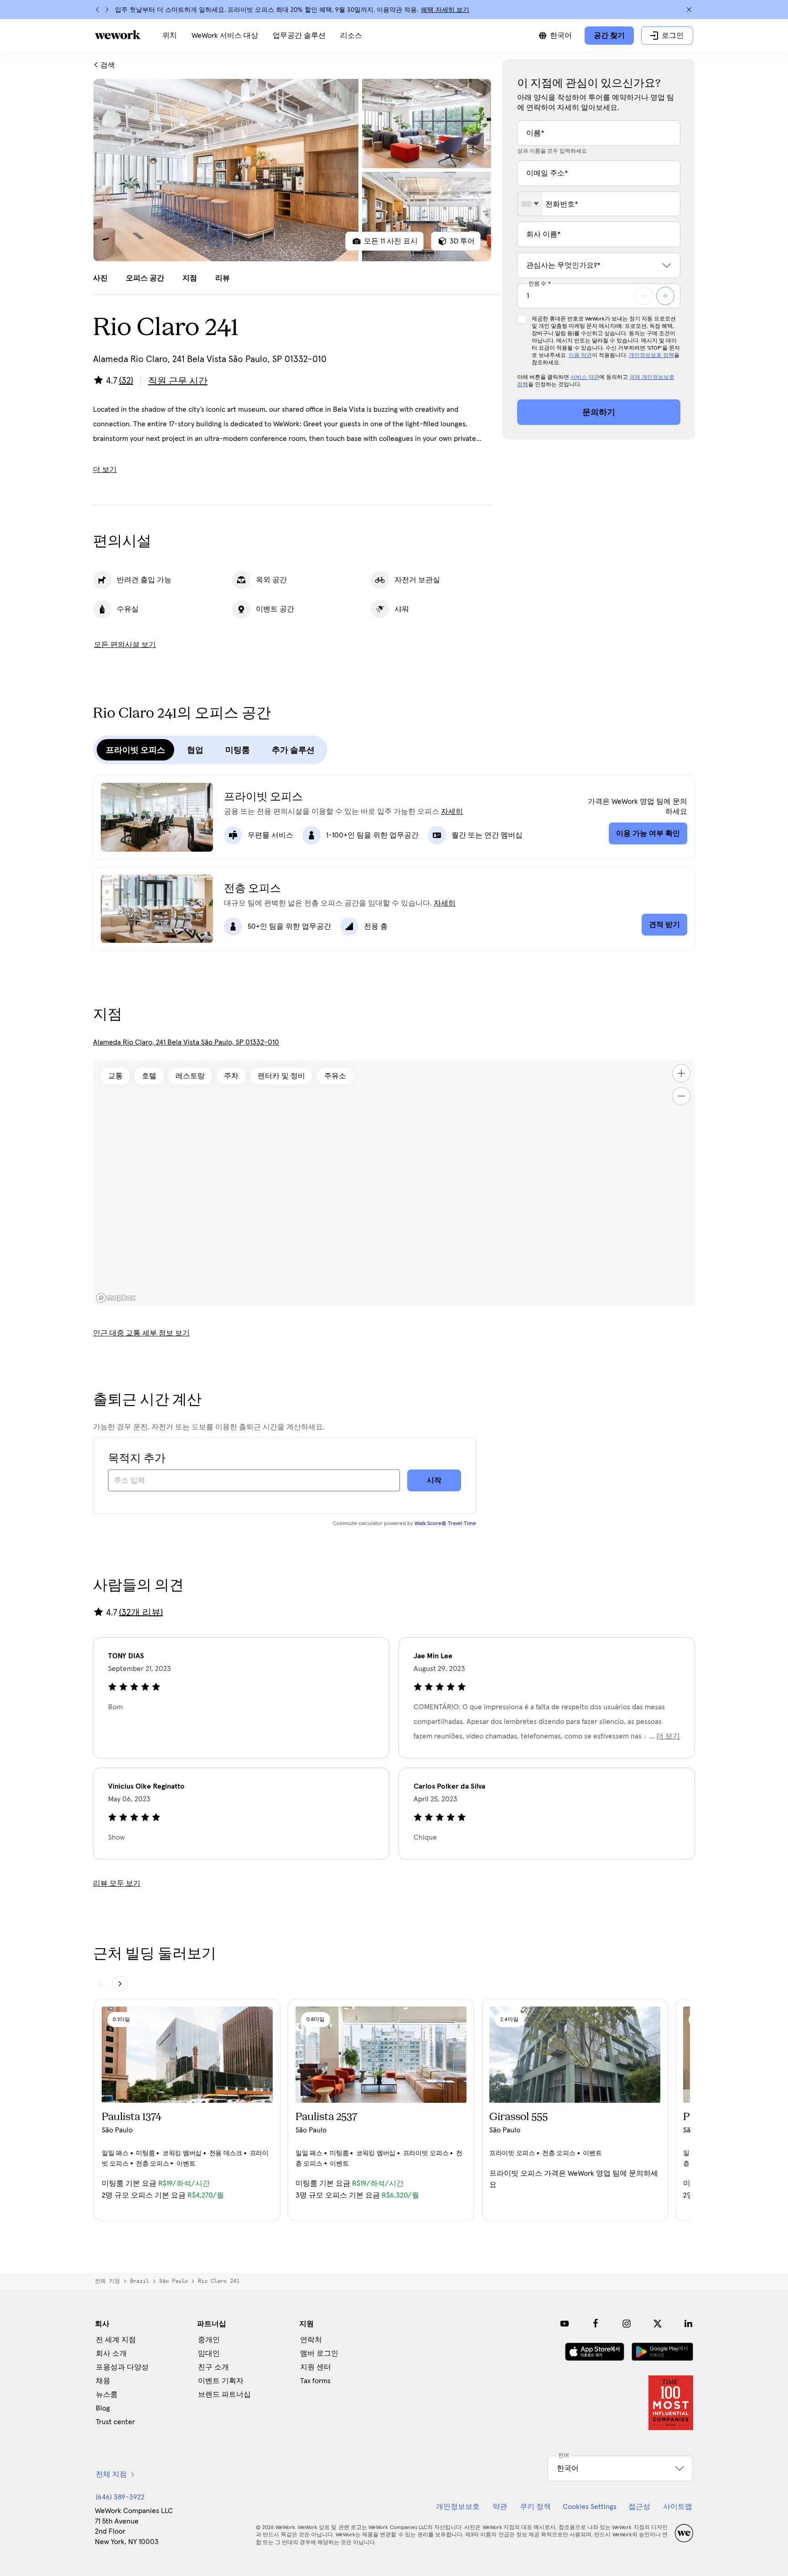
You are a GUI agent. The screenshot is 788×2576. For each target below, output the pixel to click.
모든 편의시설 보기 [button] (125, 645)
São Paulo (174, 2281)
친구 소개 (213, 2367)
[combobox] (530, 204)
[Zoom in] (681, 1073)
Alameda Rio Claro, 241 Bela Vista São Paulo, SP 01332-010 (186, 1042)
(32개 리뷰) (141, 1612)
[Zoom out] (681, 1096)
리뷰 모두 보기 (117, 1883)
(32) (126, 381)
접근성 (639, 2507)
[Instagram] (627, 2323)
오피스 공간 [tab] (145, 278)
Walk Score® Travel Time (445, 1524)
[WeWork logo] (118, 35)
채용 (103, 2381)
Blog (103, 2408)
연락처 (311, 2340)
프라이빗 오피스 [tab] (135, 750)
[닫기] (689, 10)
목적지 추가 (137, 1459)
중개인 (209, 2340)
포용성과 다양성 (122, 2367)
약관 (500, 2507)
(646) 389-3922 (120, 2497)
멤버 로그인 (319, 2354)
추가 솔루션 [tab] (293, 750)
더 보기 (105, 470)
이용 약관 (580, 356)
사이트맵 (678, 2507)
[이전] (98, 10)
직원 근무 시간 (178, 381)
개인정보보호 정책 (651, 356)
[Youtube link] (565, 2323)
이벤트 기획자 (221, 2381)
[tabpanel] (292, 170)
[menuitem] (170, 36)
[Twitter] (658, 2323)
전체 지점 (107, 2281)
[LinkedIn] (689, 2323)
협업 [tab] (195, 750)
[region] (394, 1183)
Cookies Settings (590, 2507)
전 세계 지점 (116, 2340)
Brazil (140, 2281)
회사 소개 (111, 2354)
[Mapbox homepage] (116, 1298)
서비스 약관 (585, 378)
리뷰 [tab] (223, 278)
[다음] (107, 10)
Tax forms (315, 2381)
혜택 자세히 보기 (445, 10)
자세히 (452, 812)
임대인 (209, 2354)
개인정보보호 (458, 2507)
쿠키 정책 (535, 2507)
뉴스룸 (107, 2395)
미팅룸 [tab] (238, 750)
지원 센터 (316, 2367)
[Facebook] (596, 2323)
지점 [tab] (190, 278)
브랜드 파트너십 (224, 2395)
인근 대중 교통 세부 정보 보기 (141, 1333)
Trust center (115, 2422)
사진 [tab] (100, 278)
